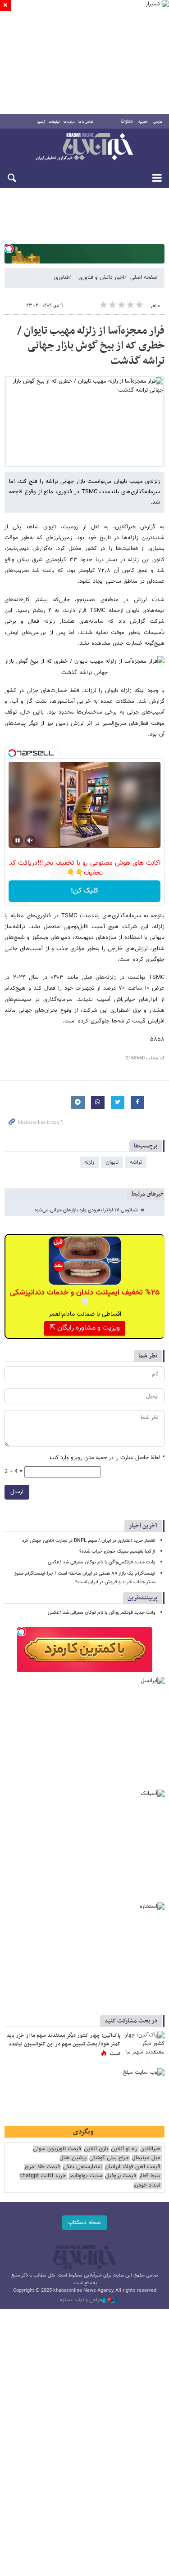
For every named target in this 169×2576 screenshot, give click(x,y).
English (127, 122)
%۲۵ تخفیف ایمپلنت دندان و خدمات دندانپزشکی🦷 (85, 1298)
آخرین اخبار (143, 1526)
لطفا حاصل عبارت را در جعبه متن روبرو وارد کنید (107, 1458)
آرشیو (41, 122)
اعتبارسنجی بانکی (82, 2167)
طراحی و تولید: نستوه (81, 2300)
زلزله (89, 1162)
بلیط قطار (150, 2176)
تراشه (136, 1162)
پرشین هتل (73, 2158)
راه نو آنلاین (124, 2149)
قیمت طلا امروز (42, 2167)
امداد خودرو (147, 2185)
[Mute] (30, 840)
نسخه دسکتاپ (84, 2223)
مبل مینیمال (146, 2158)
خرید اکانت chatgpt (43, 2176)
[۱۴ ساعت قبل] (144, 2045)
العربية (143, 122)
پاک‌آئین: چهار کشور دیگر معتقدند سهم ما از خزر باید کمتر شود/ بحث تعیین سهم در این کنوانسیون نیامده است (64, 2045)
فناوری (62, 277)
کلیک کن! (84, 891)
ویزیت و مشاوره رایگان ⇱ (85, 1328)
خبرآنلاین (84, 147)
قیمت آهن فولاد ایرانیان (132, 2167)
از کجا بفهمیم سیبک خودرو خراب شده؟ (117, 1551)
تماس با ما (86, 122)
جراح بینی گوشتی (109, 2158)
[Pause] (18, 840)
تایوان (112, 1162)
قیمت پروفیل (121, 2176)
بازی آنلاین (96, 2149)
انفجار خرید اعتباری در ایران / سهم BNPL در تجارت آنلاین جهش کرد (89, 1541)
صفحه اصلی (144, 277)
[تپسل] (9, 249)
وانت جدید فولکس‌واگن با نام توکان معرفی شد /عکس (102, 1562)
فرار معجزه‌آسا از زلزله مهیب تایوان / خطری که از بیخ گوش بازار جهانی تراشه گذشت (91, 346)
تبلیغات (54, 122)
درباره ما (69, 122)
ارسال (17, 1492)
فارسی (158, 122)
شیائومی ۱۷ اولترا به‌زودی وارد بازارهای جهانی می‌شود (86, 1210)
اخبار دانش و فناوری (101, 277)
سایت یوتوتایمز (85, 2176)
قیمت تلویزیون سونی (57, 2149)
